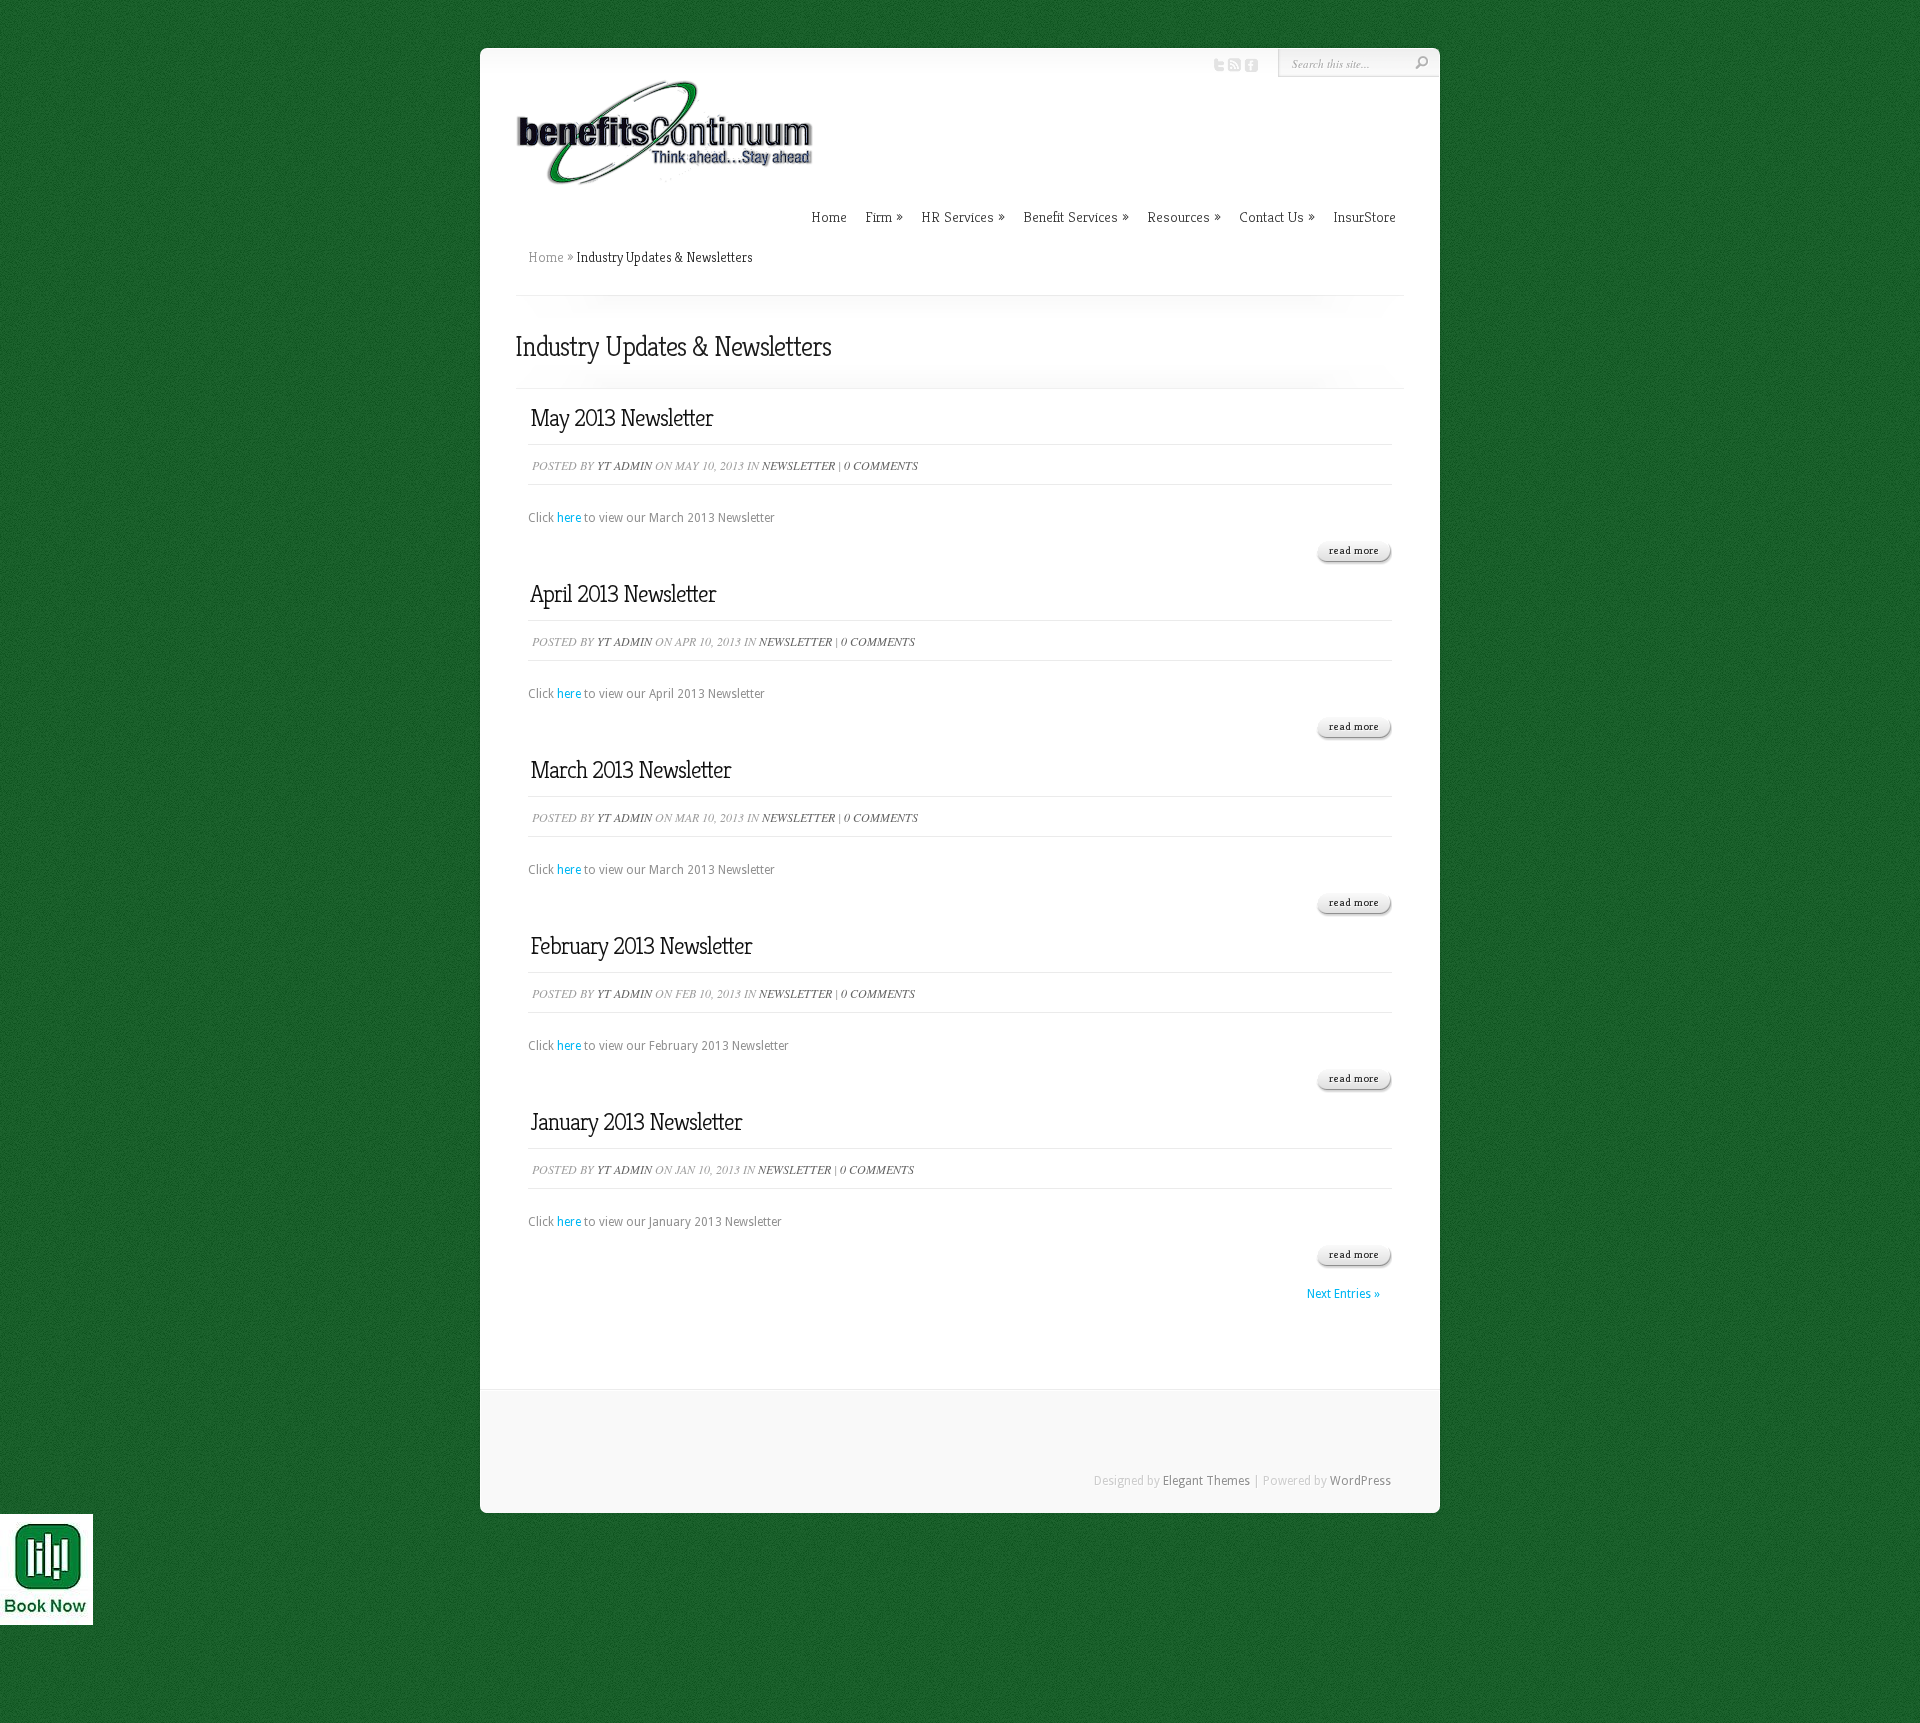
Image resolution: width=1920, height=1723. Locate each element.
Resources (1178, 216)
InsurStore (1364, 216)
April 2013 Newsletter (623, 594)
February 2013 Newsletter (641, 946)
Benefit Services (1070, 216)
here (570, 518)
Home (829, 216)
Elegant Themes (1206, 1481)
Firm (878, 216)
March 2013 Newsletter (630, 770)
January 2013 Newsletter (636, 1122)
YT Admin (624, 465)
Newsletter (798, 465)
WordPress (1360, 1481)
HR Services (957, 216)
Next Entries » (1343, 1294)
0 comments (881, 465)
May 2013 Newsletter (621, 418)
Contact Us (1271, 216)
